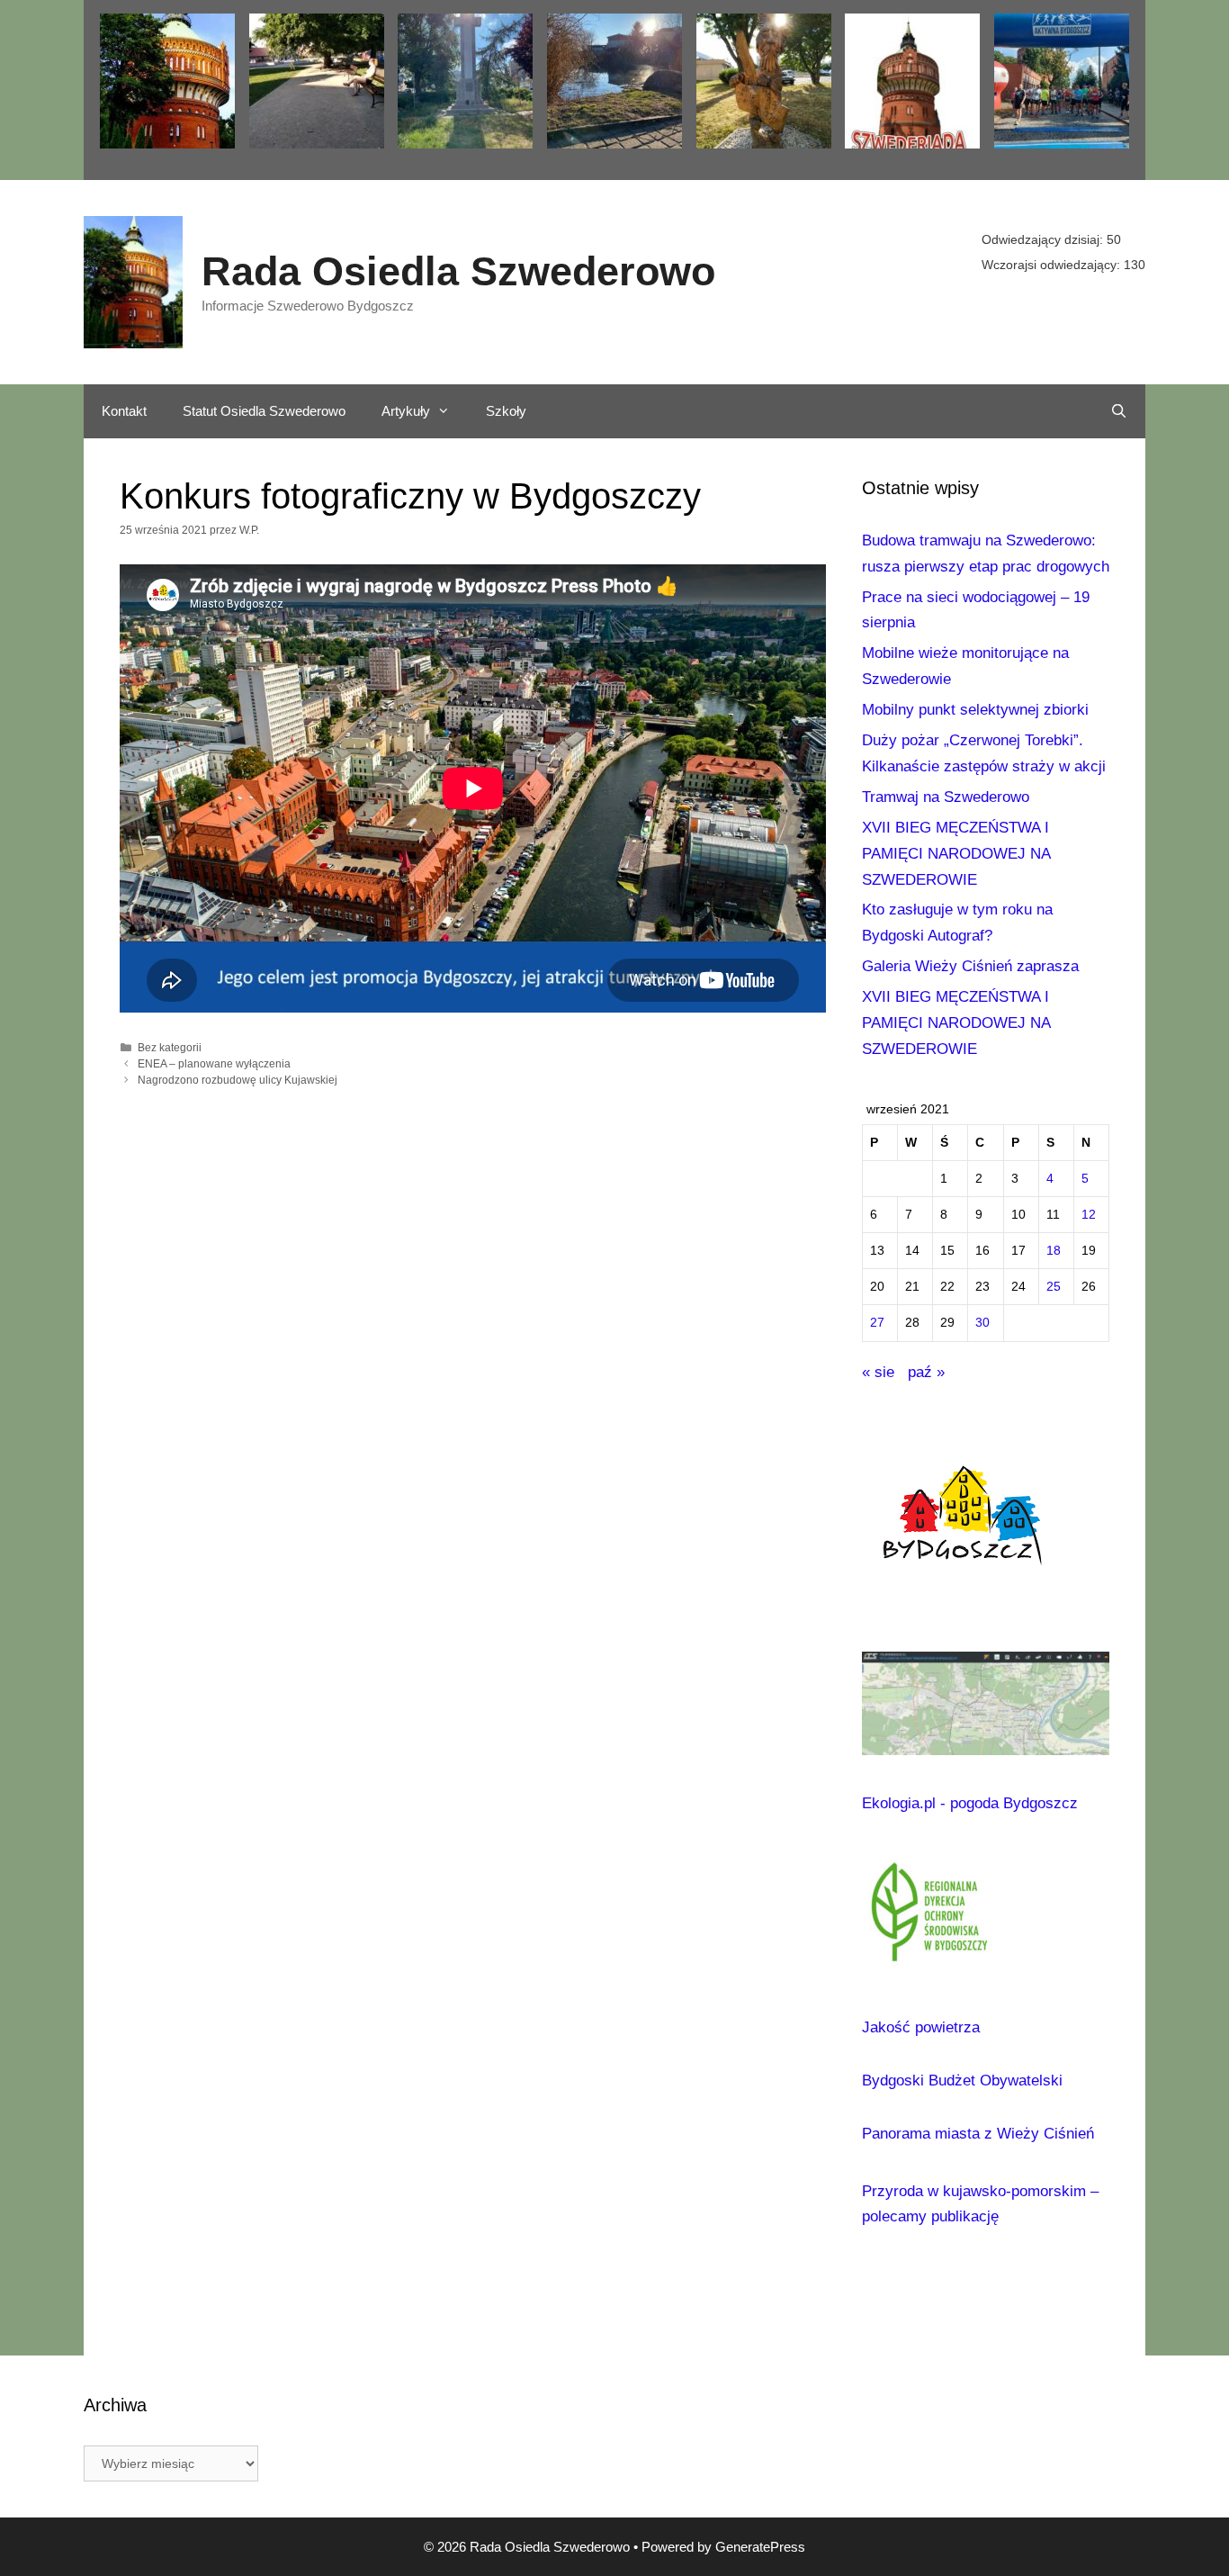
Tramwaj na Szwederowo (946, 797)
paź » (926, 1372)
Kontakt (124, 411)
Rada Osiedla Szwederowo (458, 271)
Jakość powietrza (921, 2027)
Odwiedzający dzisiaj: (1044, 239)
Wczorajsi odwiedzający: (1053, 265)
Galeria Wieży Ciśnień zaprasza (970, 966)
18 (1054, 1251)
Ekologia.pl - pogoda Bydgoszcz (970, 1803)
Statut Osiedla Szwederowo (264, 411)
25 (1054, 1287)
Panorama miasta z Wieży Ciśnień (978, 2134)
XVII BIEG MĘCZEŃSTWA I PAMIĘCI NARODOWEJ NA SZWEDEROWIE (956, 854)
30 (982, 1323)
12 (1089, 1215)
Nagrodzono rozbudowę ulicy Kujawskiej (238, 1080)
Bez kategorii (170, 1048)
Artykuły (406, 411)
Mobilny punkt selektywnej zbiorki (975, 710)
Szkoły (506, 411)
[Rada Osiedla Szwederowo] (133, 281)
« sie (878, 1372)
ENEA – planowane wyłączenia (214, 1064)
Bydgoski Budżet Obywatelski (962, 2081)
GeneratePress (760, 2547)
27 (877, 1323)
